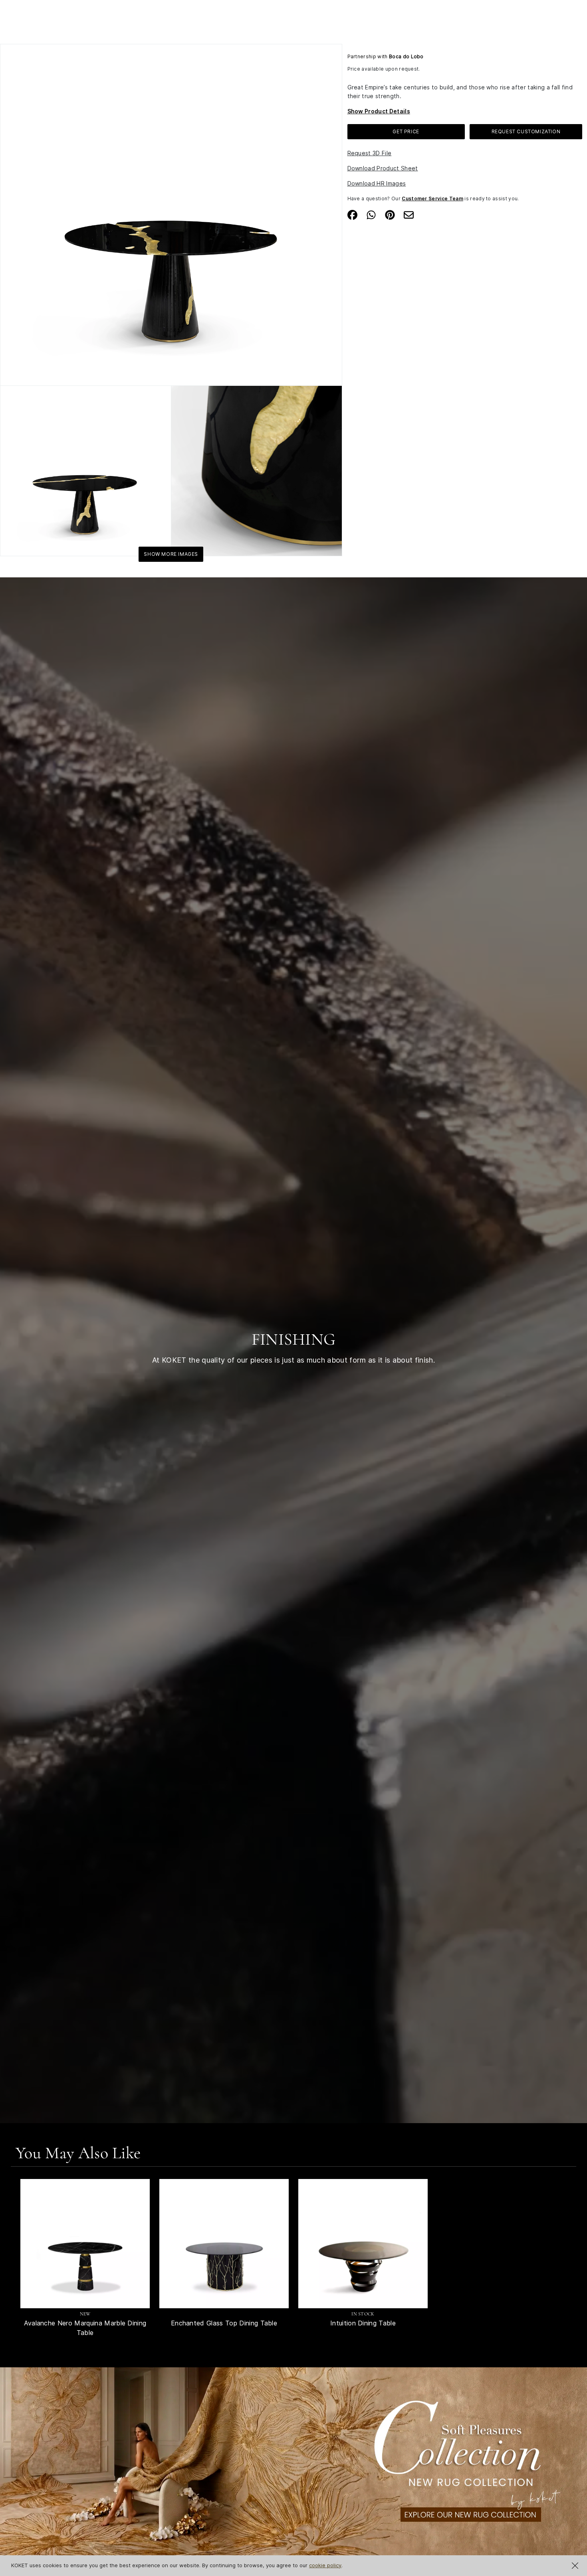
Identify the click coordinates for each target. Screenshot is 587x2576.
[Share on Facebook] (352, 214)
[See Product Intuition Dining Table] (363, 2244)
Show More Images (171, 554)
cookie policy (325, 2565)
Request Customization (526, 131)
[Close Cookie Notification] (575, 2566)
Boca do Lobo (406, 56)
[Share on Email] (409, 214)
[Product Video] (293, 2470)
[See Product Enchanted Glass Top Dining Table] (224, 2244)
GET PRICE (406, 131)
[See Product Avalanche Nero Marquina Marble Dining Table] (85, 2244)
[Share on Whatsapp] (371, 214)
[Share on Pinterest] (390, 214)
